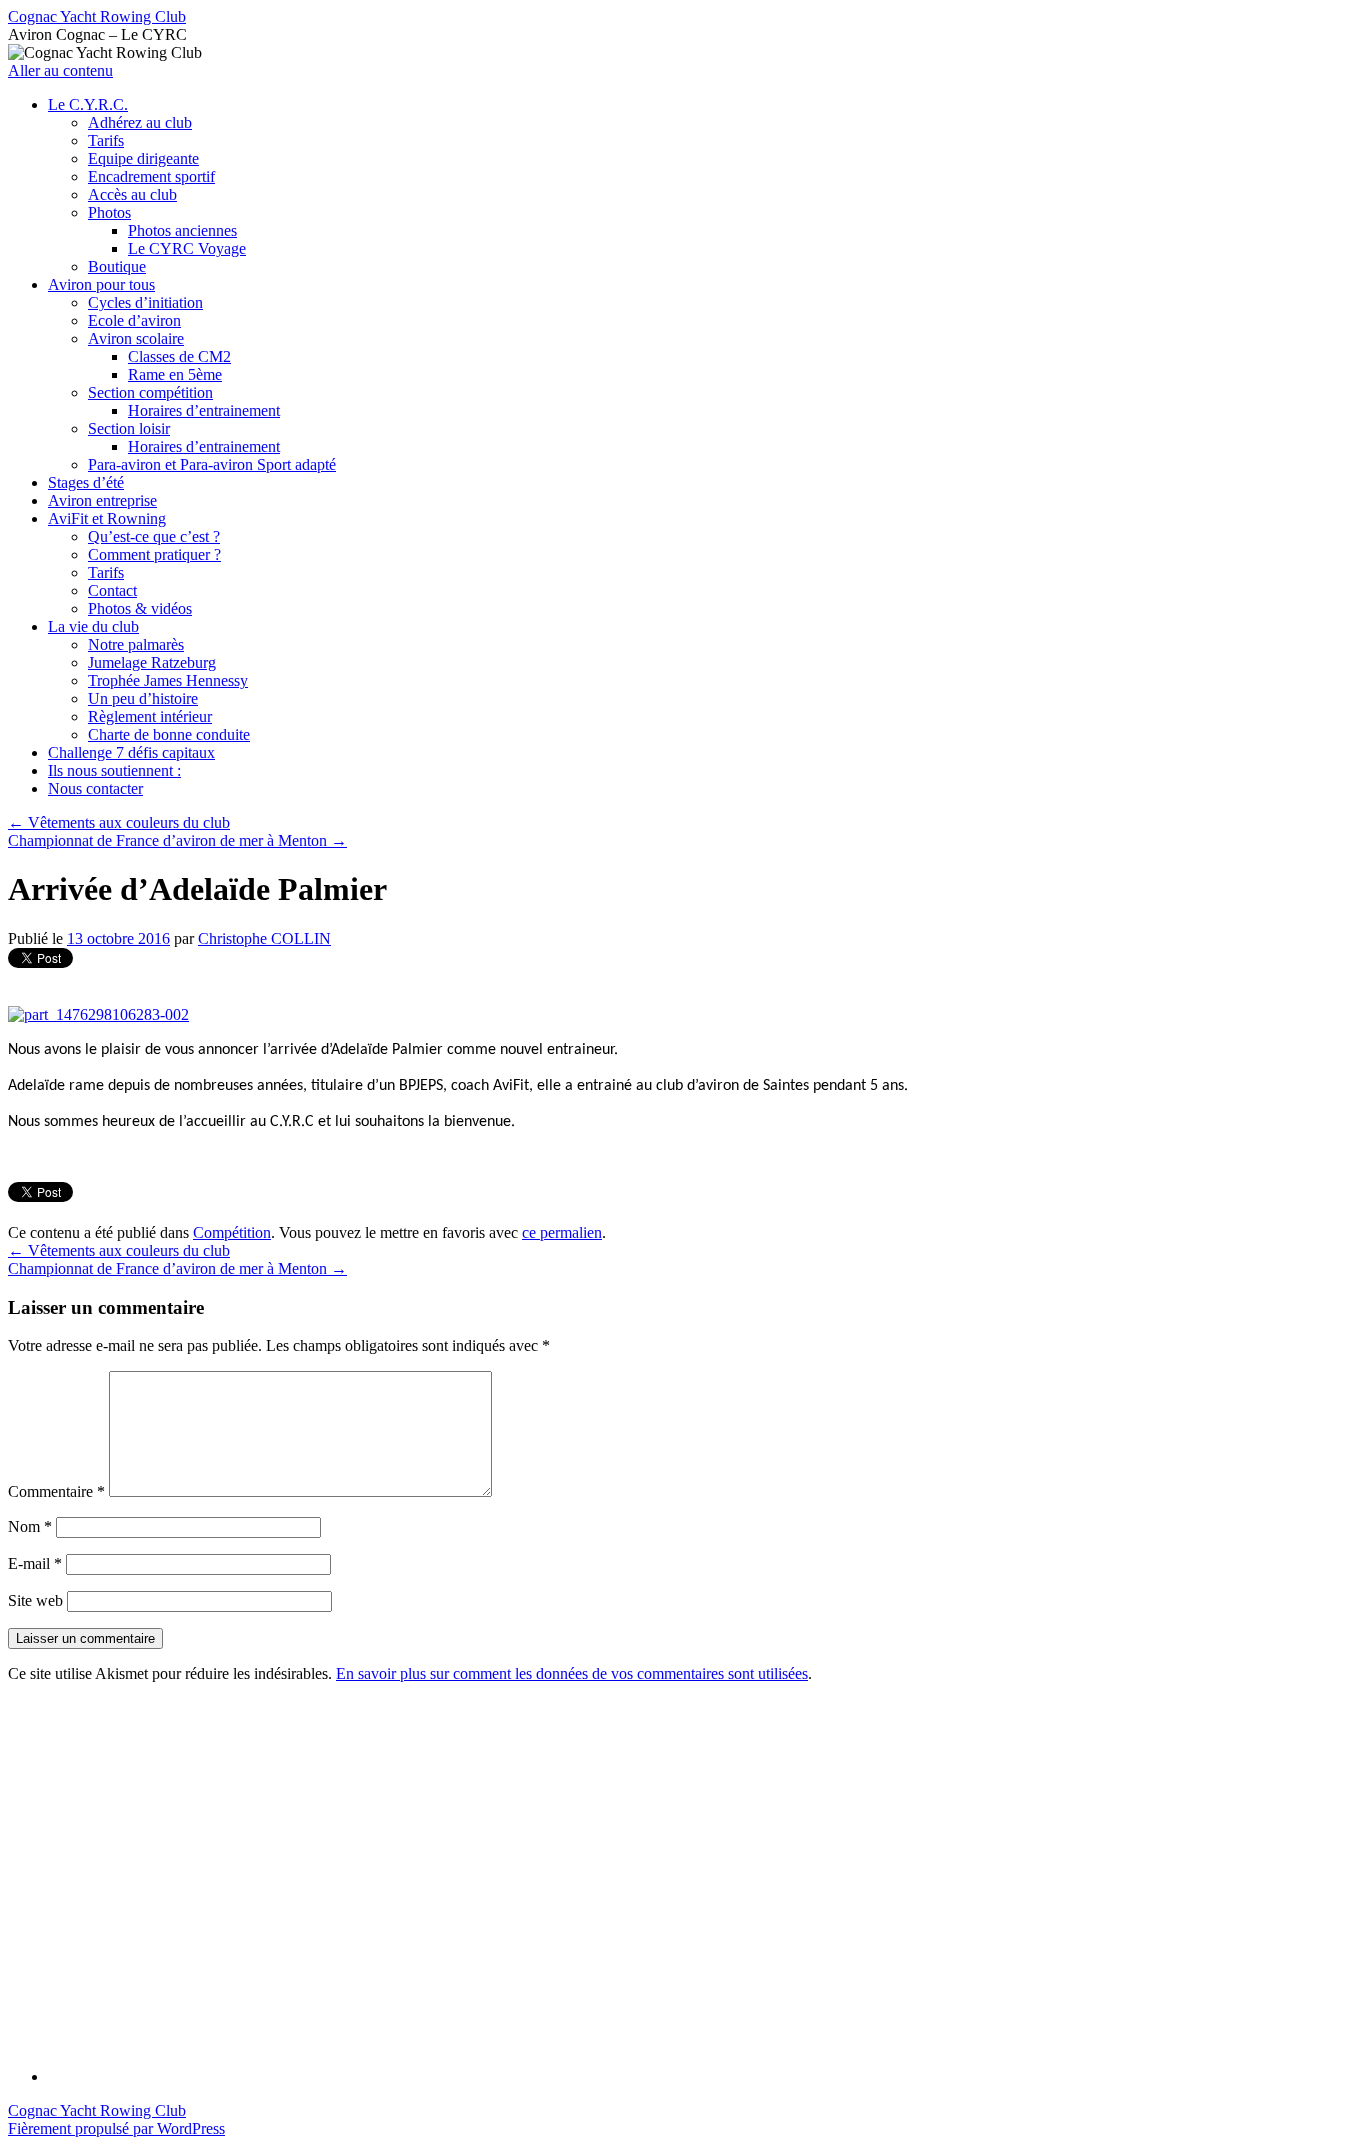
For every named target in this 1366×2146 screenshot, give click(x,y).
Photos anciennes (182, 230)
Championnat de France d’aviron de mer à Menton (177, 840)
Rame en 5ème (175, 374)
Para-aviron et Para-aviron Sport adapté (212, 464)
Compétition (232, 1232)
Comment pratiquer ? (154, 554)
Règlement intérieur (150, 716)
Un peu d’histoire (143, 698)
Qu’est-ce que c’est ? (154, 536)
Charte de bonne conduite (169, 734)
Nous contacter (95, 788)
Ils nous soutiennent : (114, 770)
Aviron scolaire (136, 338)
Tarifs (106, 140)
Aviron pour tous (101, 284)
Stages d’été (86, 482)
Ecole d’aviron (134, 320)
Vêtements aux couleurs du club (119, 822)
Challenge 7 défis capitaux (131, 752)
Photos (109, 212)
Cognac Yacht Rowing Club (97, 16)
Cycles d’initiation (145, 302)
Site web (35, 1600)
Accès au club (132, 194)
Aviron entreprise (102, 500)
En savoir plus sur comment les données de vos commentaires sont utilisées (572, 1673)
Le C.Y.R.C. (88, 104)
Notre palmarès (136, 644)
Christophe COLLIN (264, 938)
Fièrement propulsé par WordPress (116, 2128)
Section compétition (150, 392)
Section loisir (129, 428)
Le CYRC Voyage (187, 248)
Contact (112, 590)
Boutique (117, 266)
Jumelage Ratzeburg (152, 662)
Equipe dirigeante (143, 158)
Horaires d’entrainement (204, 410)
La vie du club (93, 626)
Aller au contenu (60, 70)
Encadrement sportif (151, 176)
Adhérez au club (140, 122)
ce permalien (562, 1232)
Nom (30, 1526)
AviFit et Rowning (107, 518)
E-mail (35, 1563)
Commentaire (56, 1491)
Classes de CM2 (179, 356)
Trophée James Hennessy (168, 680)
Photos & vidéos (140, 608)
